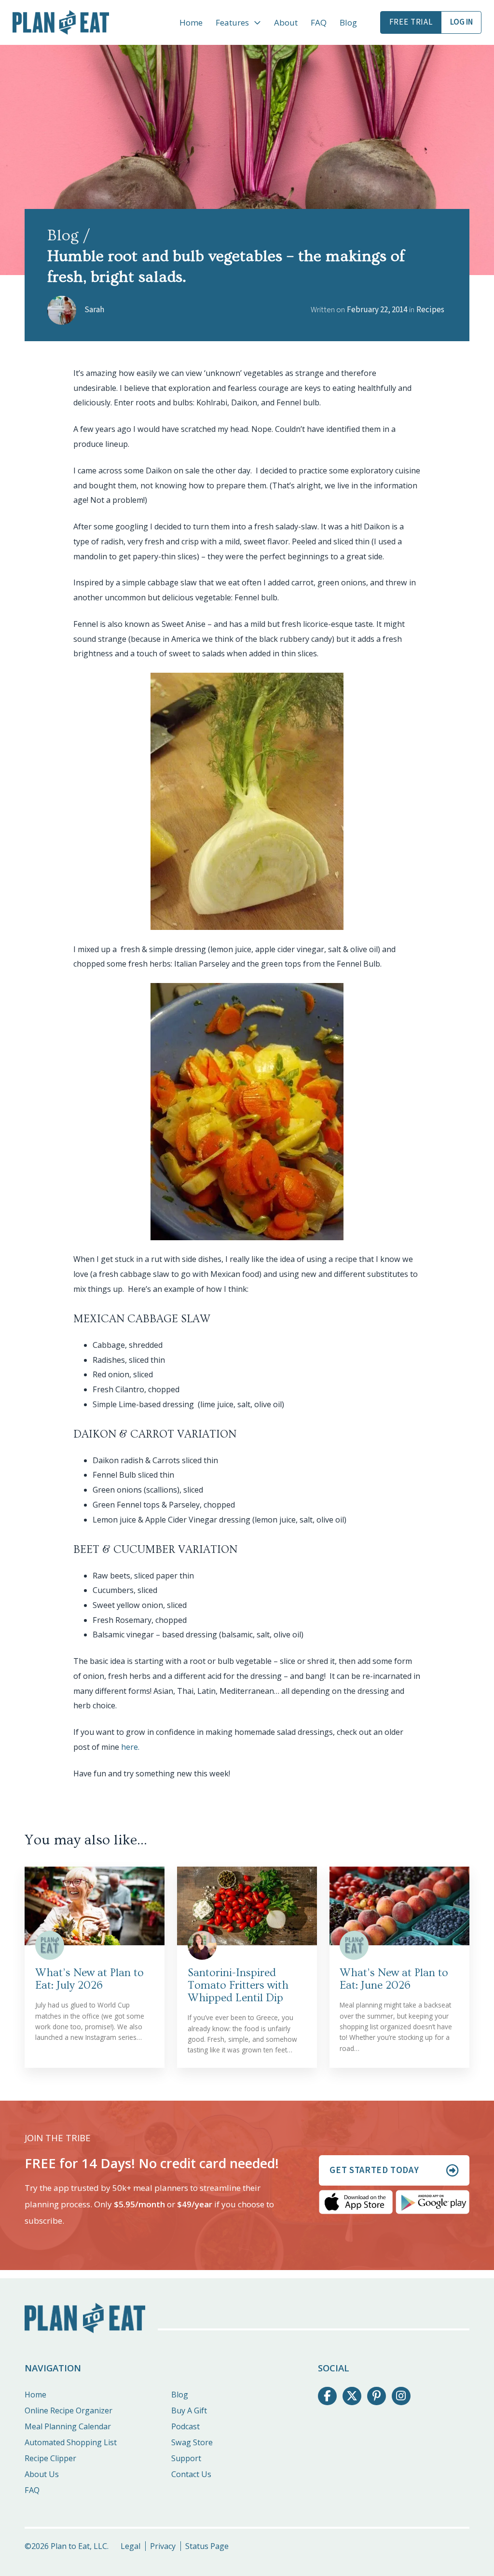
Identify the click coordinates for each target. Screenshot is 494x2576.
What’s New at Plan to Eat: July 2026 (89, 1979)
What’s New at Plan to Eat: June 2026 (394, 1979)
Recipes (430, 310)
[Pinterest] (376, 2396)
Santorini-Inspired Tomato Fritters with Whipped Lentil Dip (238, 1985)
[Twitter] (352, 2396)
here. (130, 1747)
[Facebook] (327, 2396)
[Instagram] (401, 2396)
